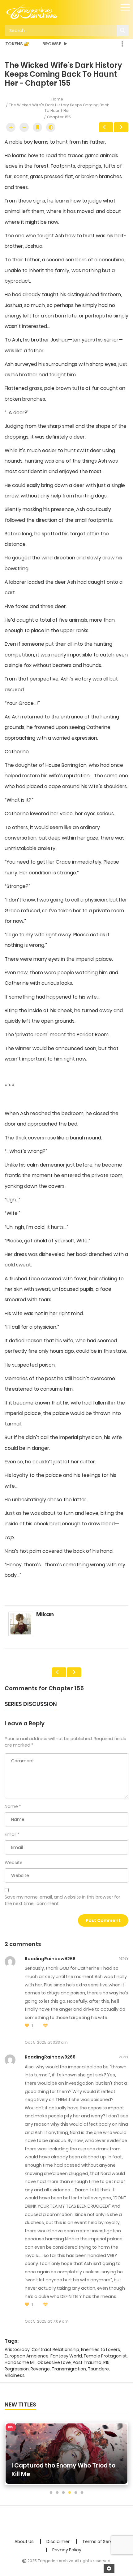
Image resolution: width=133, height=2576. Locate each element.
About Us (24, 2541)
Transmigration (69, 2369)
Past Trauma (87, 2362)
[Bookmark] (37, 127)
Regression (17, 2369)
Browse (52, 44)
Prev (106, 127)
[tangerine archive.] (41, 11)
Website (14, 1862)
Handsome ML (20, 2362)
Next (121, 127)
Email (11, 1834)
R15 (106, 2362)
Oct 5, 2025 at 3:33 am (46, 2042)
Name (11, 1806)
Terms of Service (101, 2541)
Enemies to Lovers (101, 2349)
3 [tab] (63, 2493)
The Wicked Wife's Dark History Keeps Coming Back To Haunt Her (59, 108)
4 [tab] (70, 2493)
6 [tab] (82, 2493)
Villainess (15, 2375)
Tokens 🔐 (17, 44)
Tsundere (98, 2369)
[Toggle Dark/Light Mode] (51, 127)
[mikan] (21, 1627)
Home (57, 99)
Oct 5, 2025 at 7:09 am (47, 2321)
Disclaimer (58, 2541)
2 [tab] (57, 2493)
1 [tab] (51, 2493)
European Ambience (27, 2356)
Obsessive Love (54, 2362)
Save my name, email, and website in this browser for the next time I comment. (62, 1900)
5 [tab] (76, 2493)
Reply (123, 1959)
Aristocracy (17, 2349)
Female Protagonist (105, 2356)
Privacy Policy (67, 2550)
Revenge (40, 2369)
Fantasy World (66, 2356)
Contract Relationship (55, 2349)
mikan (45, 1614)
